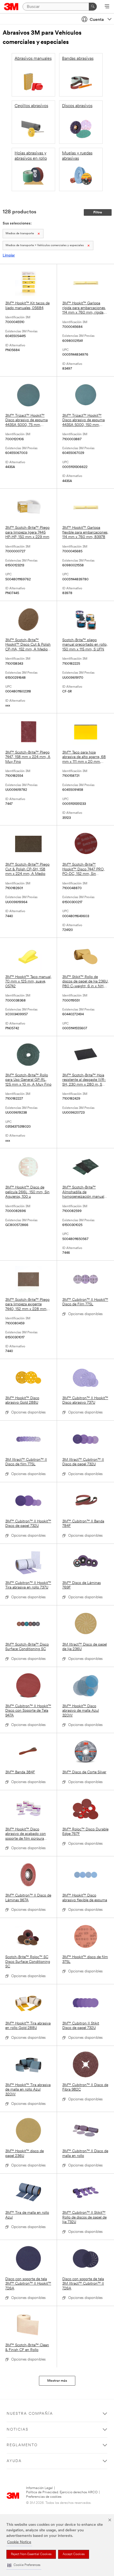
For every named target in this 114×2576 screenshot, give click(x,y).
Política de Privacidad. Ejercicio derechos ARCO (62, 2492)
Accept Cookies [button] (74, 2554)
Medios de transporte (20, 234)
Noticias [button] (17, 2430)
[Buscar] (93, 7)
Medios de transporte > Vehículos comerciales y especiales (45, 245)
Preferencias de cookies (44, 2497)
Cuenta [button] (97, 20)
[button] (24, 2565)
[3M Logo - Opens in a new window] (11, 7)
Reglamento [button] (22, 2445)
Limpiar (9, 256)
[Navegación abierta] (107, 7)
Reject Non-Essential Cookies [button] (31, 2554)
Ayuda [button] (14, 2461)
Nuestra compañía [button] (30, 2414)
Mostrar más (57, 2381)
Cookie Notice (19, 2542)
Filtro (98, 212)
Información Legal (39, 2488)
